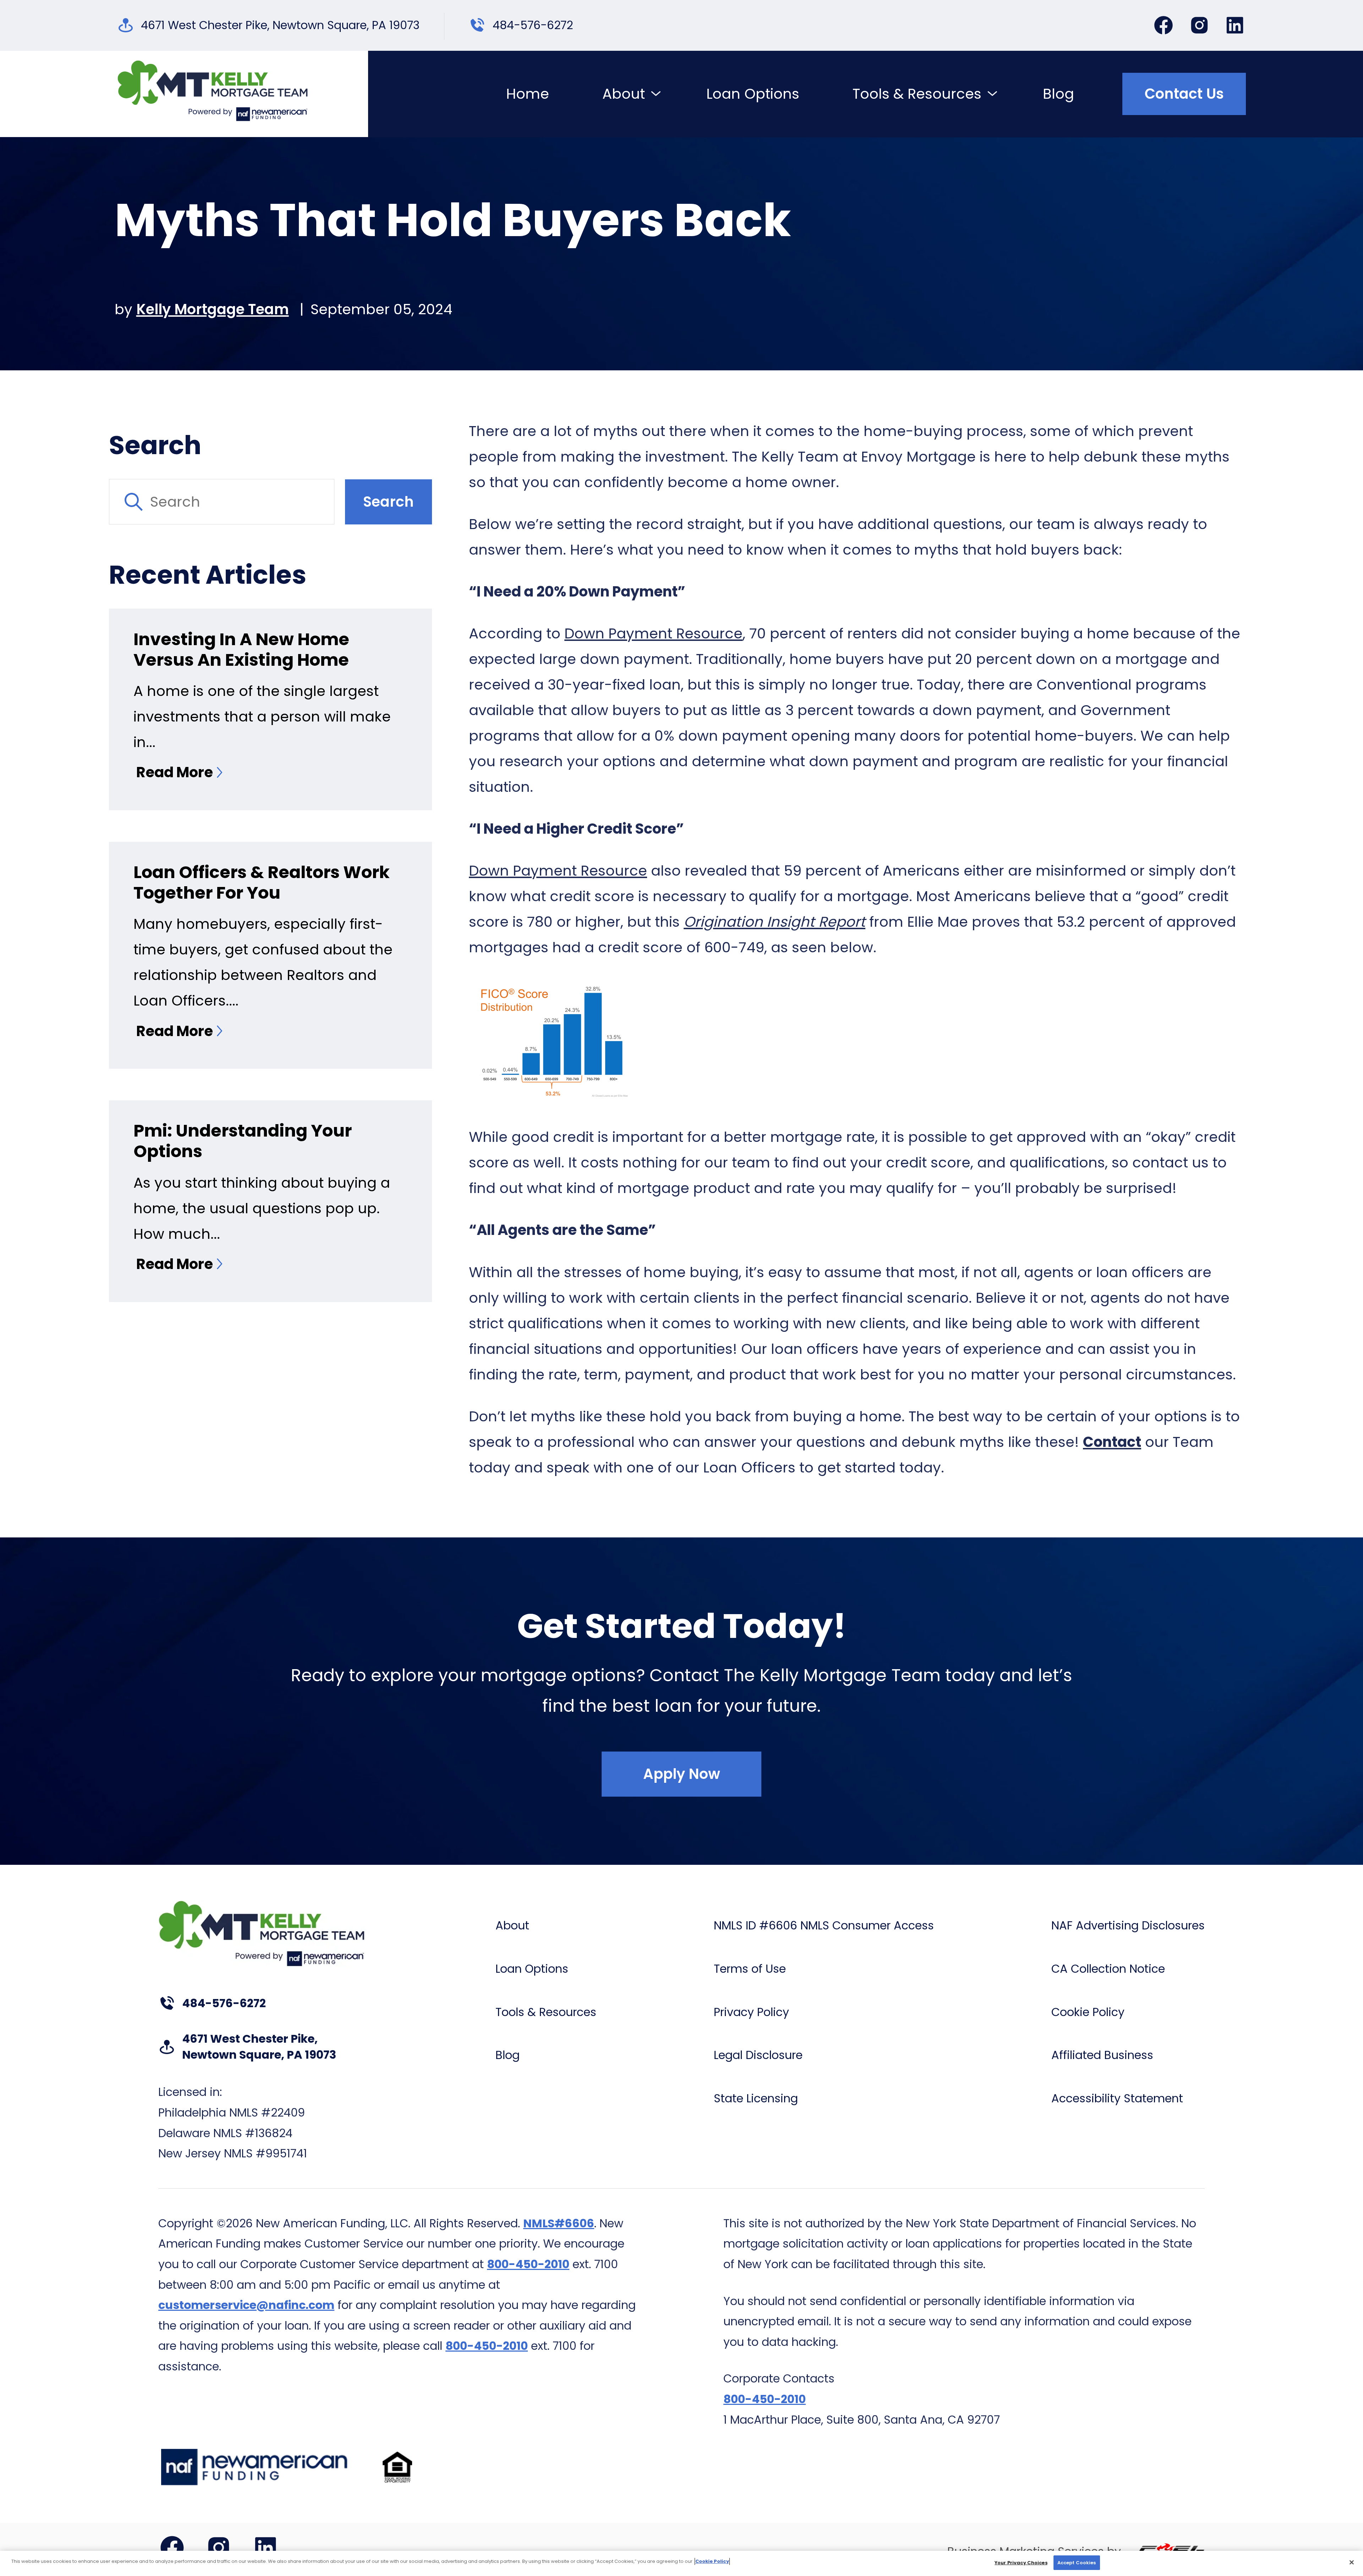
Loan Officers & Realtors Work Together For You (262, 883)
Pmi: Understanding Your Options (243, 1141)
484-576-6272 (533, 25)
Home (528, 94)
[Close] (1352, 2562)
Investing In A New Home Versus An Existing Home (241, 650)
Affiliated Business (1102, 2055)
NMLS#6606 (559, 2223)
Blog (1058, 94)
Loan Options (753, 94)
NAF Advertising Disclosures (1128, 1926)
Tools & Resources (917, 94)
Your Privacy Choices (1021, 2563)
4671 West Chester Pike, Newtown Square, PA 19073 (280, 25)
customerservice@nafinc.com (246, 2305)
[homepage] (213, 94)
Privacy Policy (751, 2012)
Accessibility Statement (1117, 2098)
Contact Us (1184, 94)
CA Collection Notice (1108, 1969)
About (624, 94)
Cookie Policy (1088, 2012)
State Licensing (756, 2098)
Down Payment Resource (653, 633)
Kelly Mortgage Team (213, 309)
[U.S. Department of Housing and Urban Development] (397, 2467)
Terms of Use (750, 1969)
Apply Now (682, 1774)
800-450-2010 (528, 2264)
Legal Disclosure (758, 2055)
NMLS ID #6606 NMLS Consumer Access (824, 1926)
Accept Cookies (1077, 2563)
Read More (175, 772)
